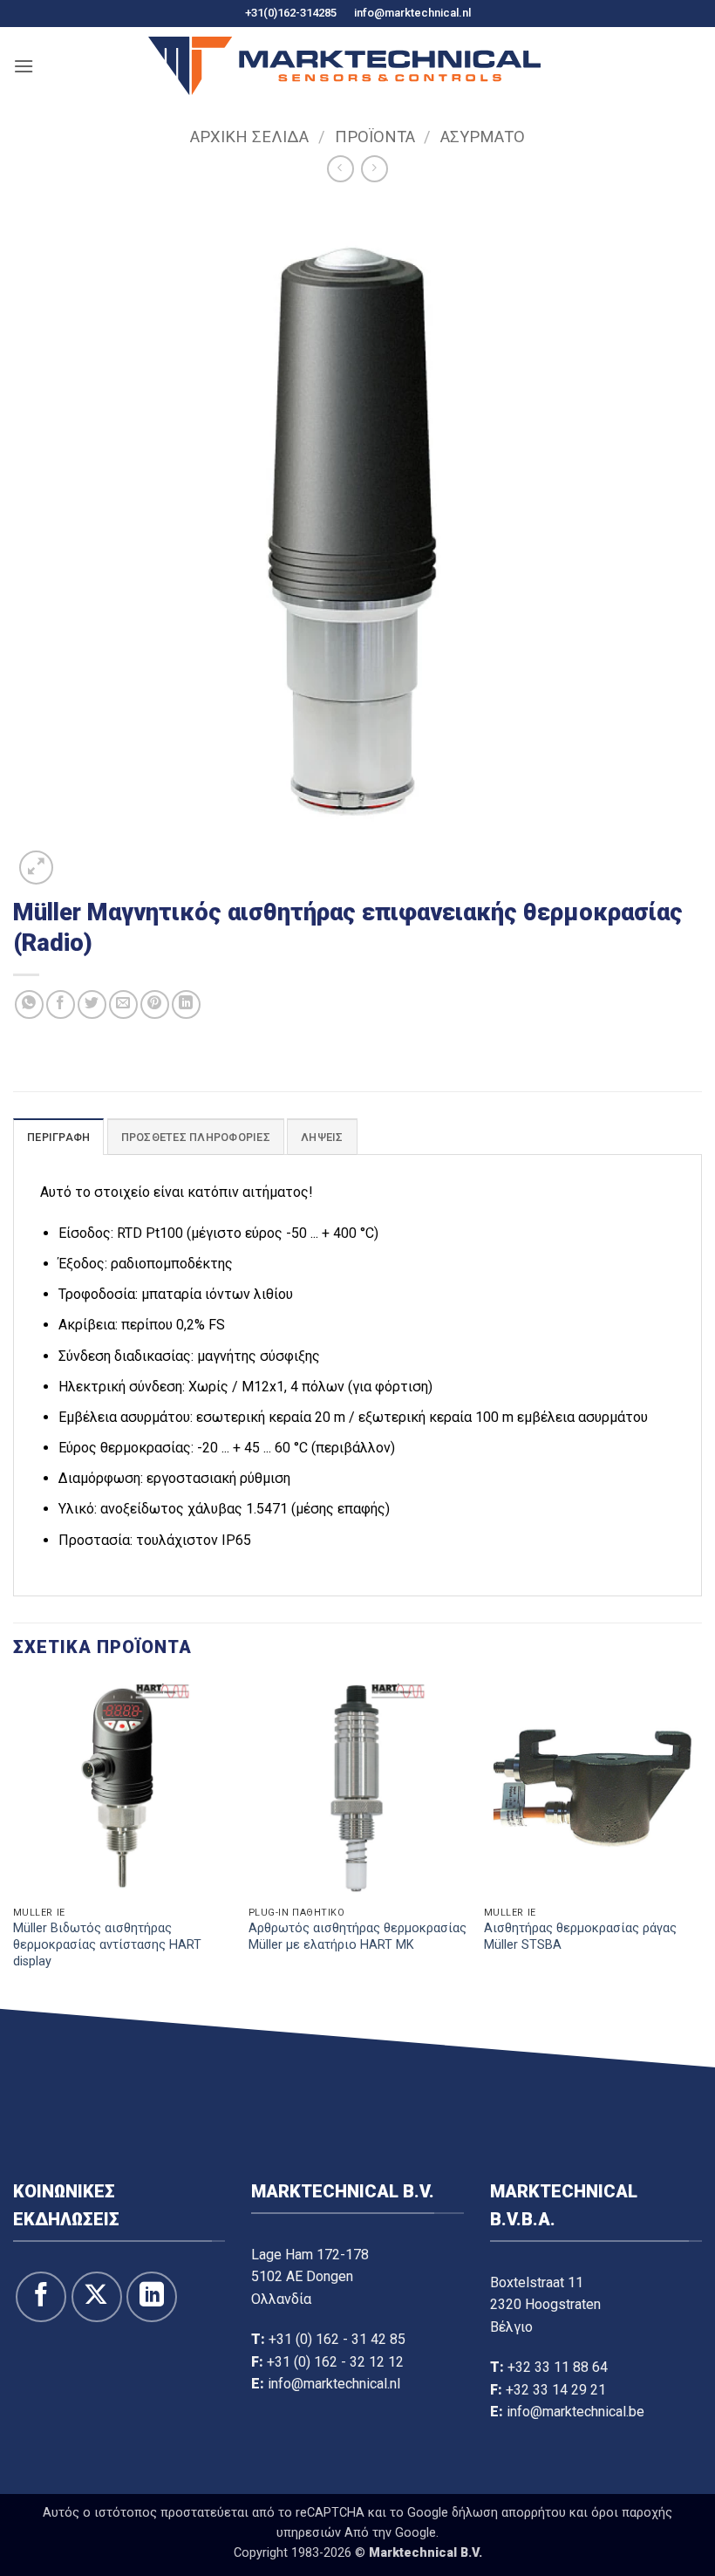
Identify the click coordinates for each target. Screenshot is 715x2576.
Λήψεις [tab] (322, 1137)
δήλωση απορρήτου (509, 2513)
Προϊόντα (375, 137)
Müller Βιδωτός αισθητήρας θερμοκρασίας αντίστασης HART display (107, 1944)
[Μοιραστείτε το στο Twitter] (92, 1004)
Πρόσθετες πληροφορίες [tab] (196, 1137)
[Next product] (340, 169)
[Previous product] (375, 169)
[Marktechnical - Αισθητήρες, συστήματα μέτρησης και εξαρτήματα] (344, 66)
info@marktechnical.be (575, 2412)
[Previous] (14, 1841)
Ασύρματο (483, 137)
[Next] (701, 1841)
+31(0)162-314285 (291, 13)
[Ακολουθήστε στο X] (97, 2297)
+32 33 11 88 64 (558, 2367)
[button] (24, 66)
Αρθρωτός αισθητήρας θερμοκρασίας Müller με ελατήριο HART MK (357, 1937)
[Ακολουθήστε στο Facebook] (41, 2297)
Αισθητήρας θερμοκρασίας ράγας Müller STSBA (580, 1937)
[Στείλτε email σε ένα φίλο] (123, 1004)
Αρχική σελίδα (249, 137)
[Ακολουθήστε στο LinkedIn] (152, 2297)
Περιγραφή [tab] (58, 1137)
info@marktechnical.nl (412, 13)
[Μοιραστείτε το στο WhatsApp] (29, 1004)
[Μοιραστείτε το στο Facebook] (61, 1004)
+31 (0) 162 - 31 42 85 (337, 2339)
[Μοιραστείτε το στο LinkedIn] (186, 1004)
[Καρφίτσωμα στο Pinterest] (155, 1004)
